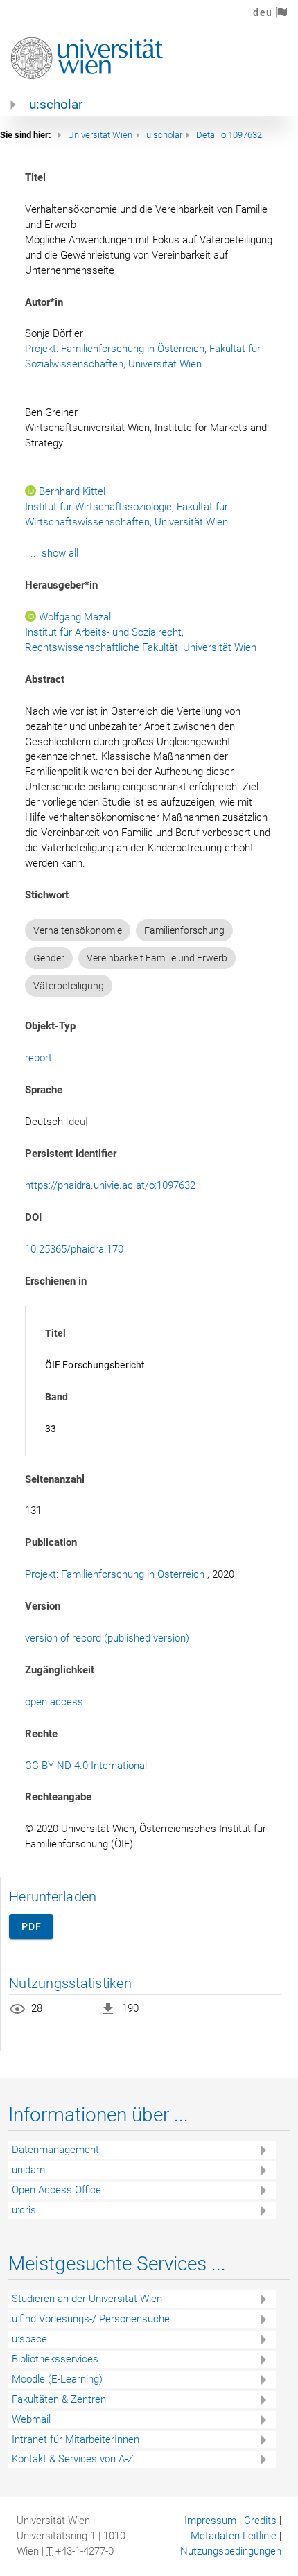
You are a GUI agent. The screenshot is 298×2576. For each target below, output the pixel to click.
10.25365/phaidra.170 (74, 1249)
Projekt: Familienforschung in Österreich (115, 1574)
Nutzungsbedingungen (231, 2551)
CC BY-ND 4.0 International (86, 1766)
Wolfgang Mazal (75, 617)
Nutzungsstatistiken (70, 1983)
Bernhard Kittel (72, 491)
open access (54, 1702)
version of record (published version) (107, 1638)
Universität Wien (100, 135)
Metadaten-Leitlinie (234, 2536)
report (38, 1058)
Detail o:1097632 (229, 135)
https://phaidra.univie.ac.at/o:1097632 (110, 1185)
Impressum (210, 2521)
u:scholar (56, 105)
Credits (260, 2521)
